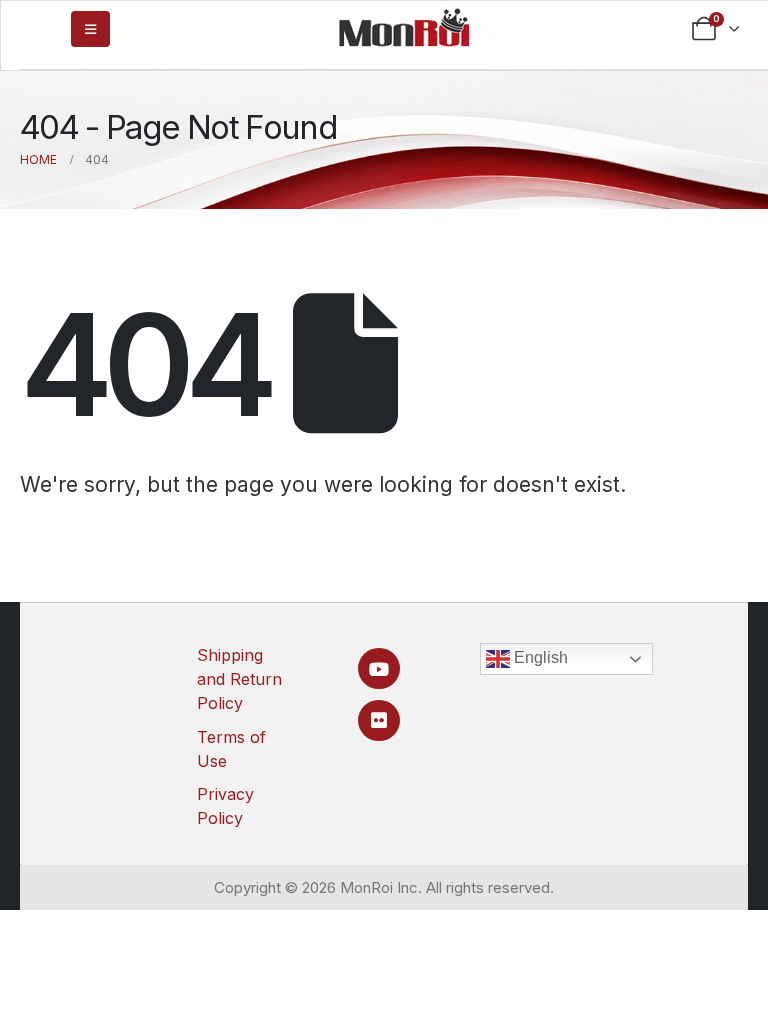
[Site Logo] (404, 27)
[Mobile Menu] (90, 29)
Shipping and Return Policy (239, 679)
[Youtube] (378, 668)
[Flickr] (378, 720)
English (539, 657)
